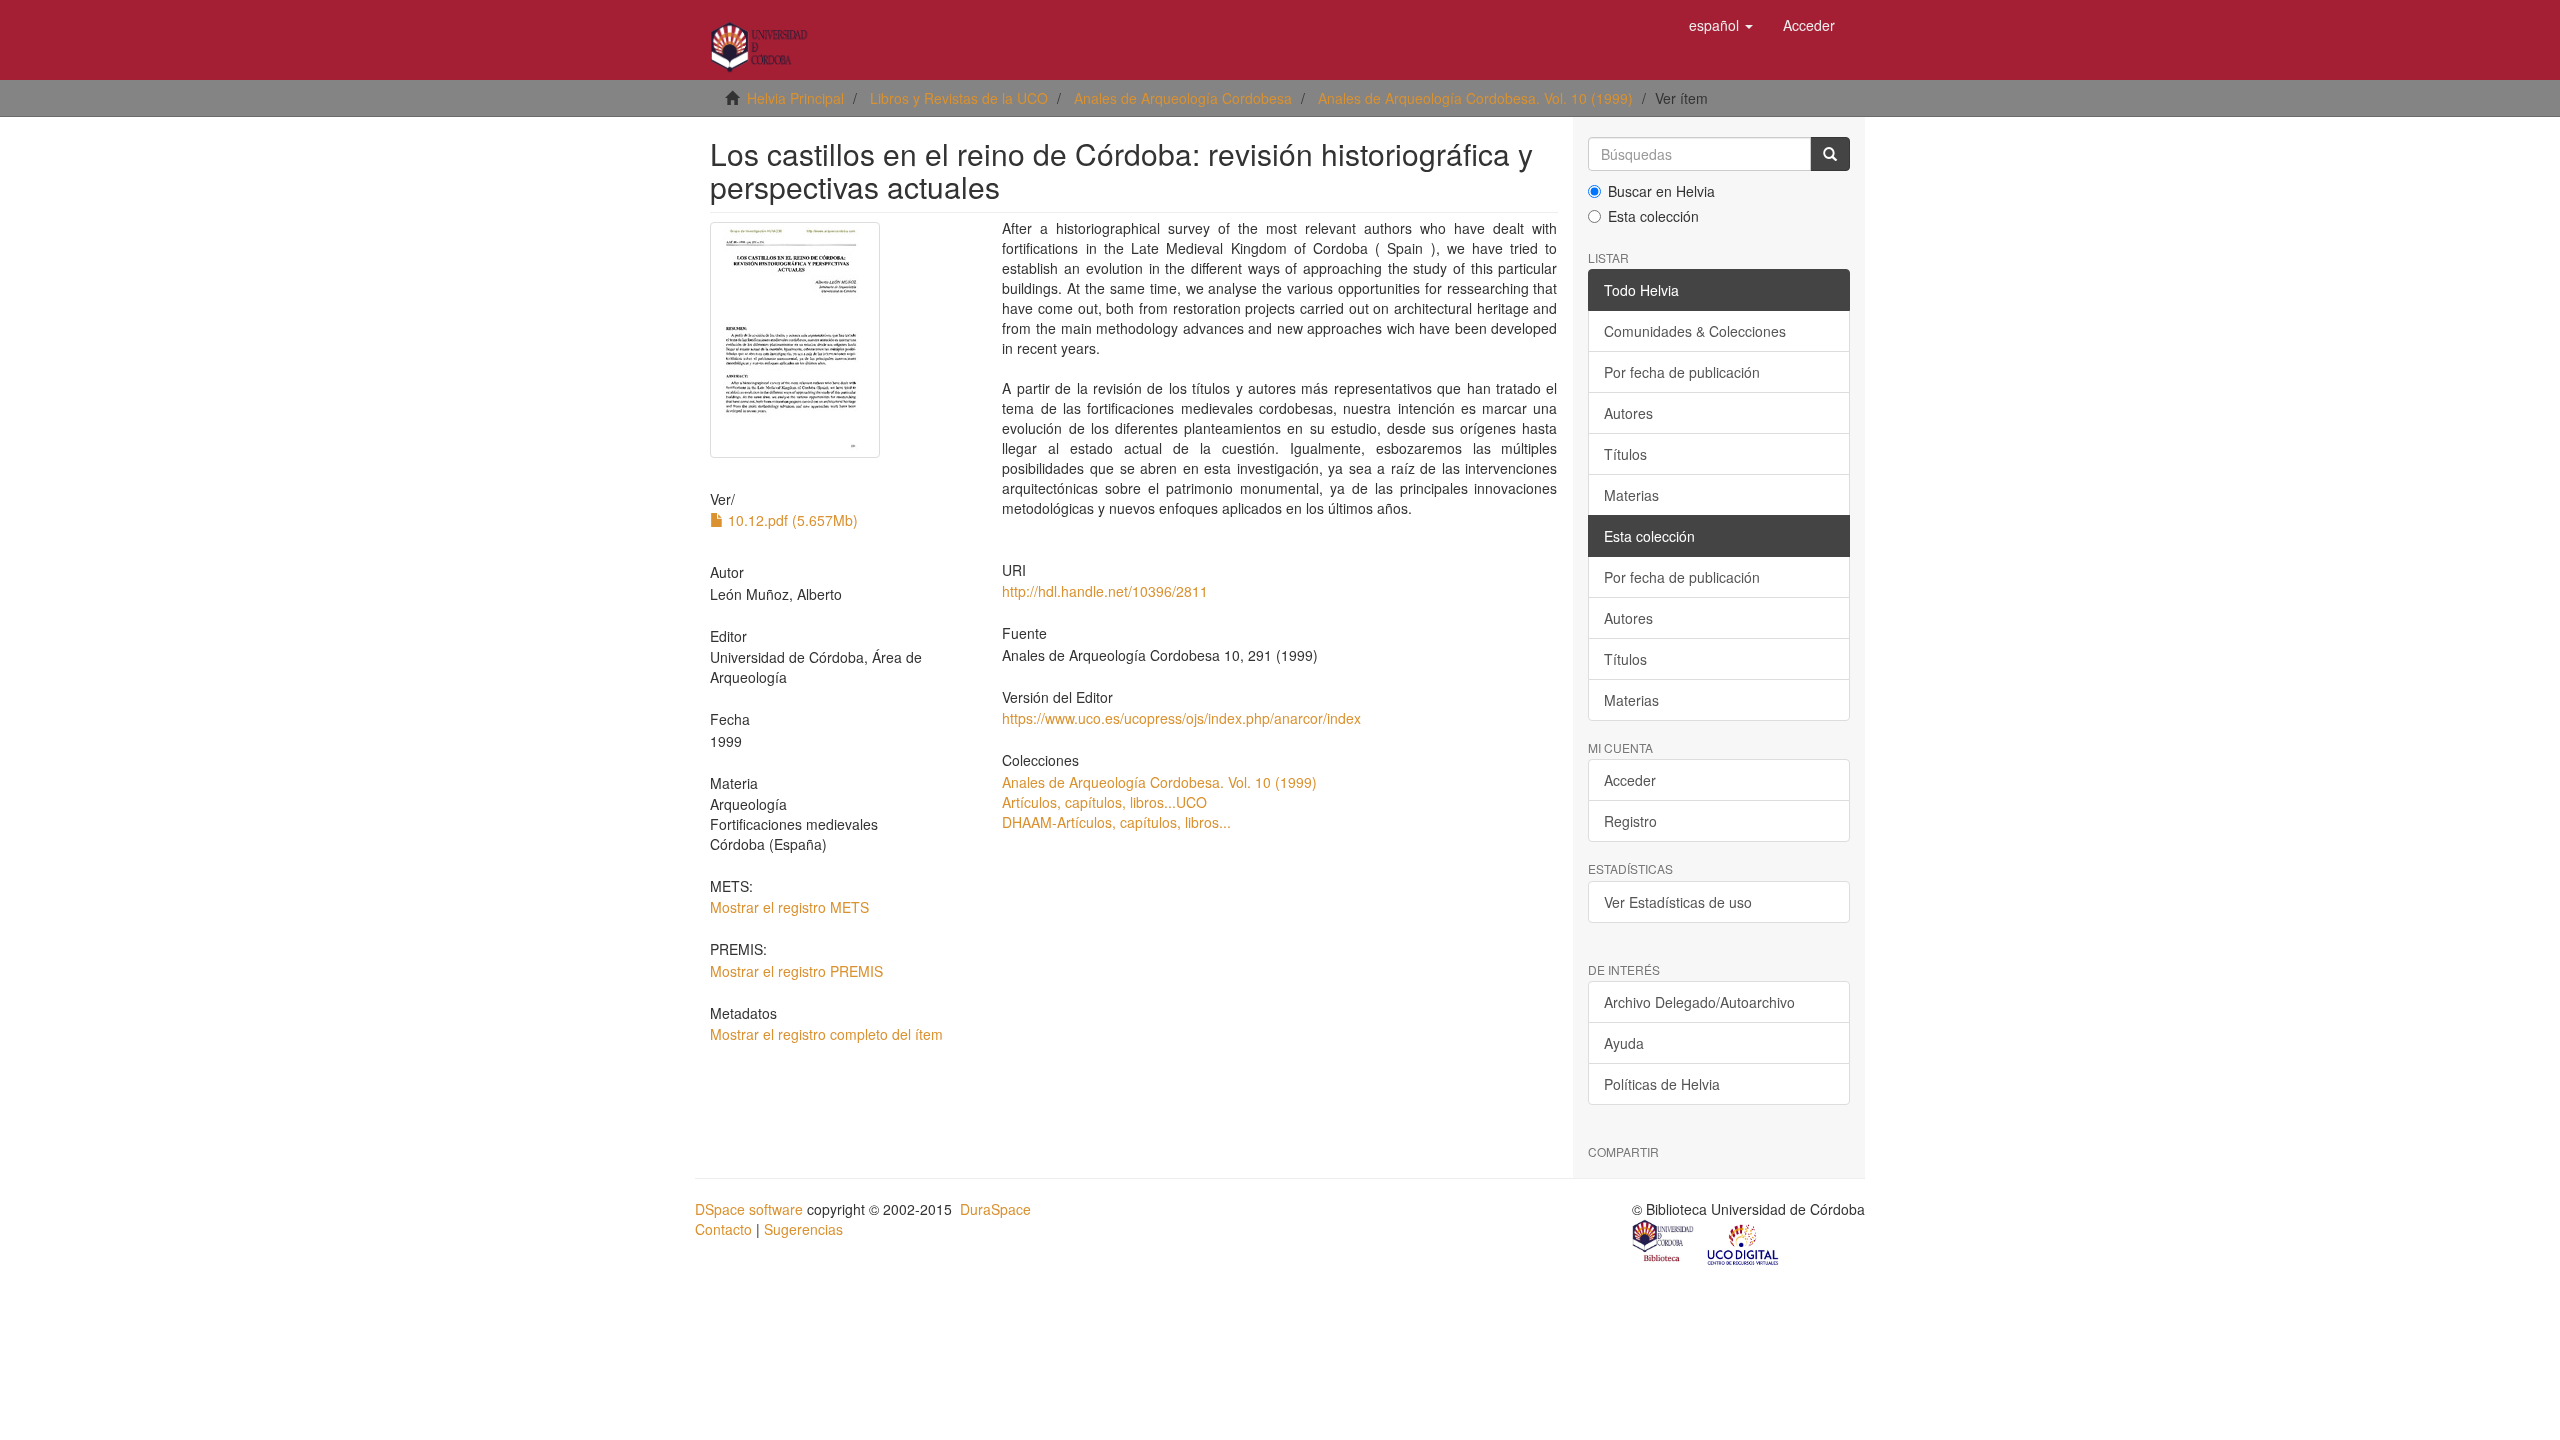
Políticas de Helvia (1662, 1084)
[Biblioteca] (1664, 1243)
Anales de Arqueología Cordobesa (1183, 98)
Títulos (1625, 454)
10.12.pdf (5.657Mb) (791, 520)
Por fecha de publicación (1682, 372)
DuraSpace (995, 1209)
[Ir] (1830, 154)
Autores (1628, 413)
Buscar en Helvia (1661, 191)
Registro (1630, 821)
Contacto (723, 1229)
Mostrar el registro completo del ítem (826, 1034)
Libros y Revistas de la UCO (959, 98)
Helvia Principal (795, 98)
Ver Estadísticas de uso (1678, 902)
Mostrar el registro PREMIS (796, 971)
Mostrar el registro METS (789, 907)
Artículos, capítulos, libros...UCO (1104, 802)
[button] (1721, 25)
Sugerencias (803, 1229)
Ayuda (1624, 1043)
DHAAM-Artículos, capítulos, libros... (1116, 822)
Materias (1631, 495)
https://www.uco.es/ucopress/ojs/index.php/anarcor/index (1181, 718)
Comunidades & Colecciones (1695, 331)
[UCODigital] (1744, 1243)
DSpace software (749, 1209)
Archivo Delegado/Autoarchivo (1699, 1002)
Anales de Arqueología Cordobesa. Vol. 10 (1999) (1475, 98)
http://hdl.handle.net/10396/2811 (1105, 591)
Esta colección (1653, 216)
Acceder (1630, 780)
